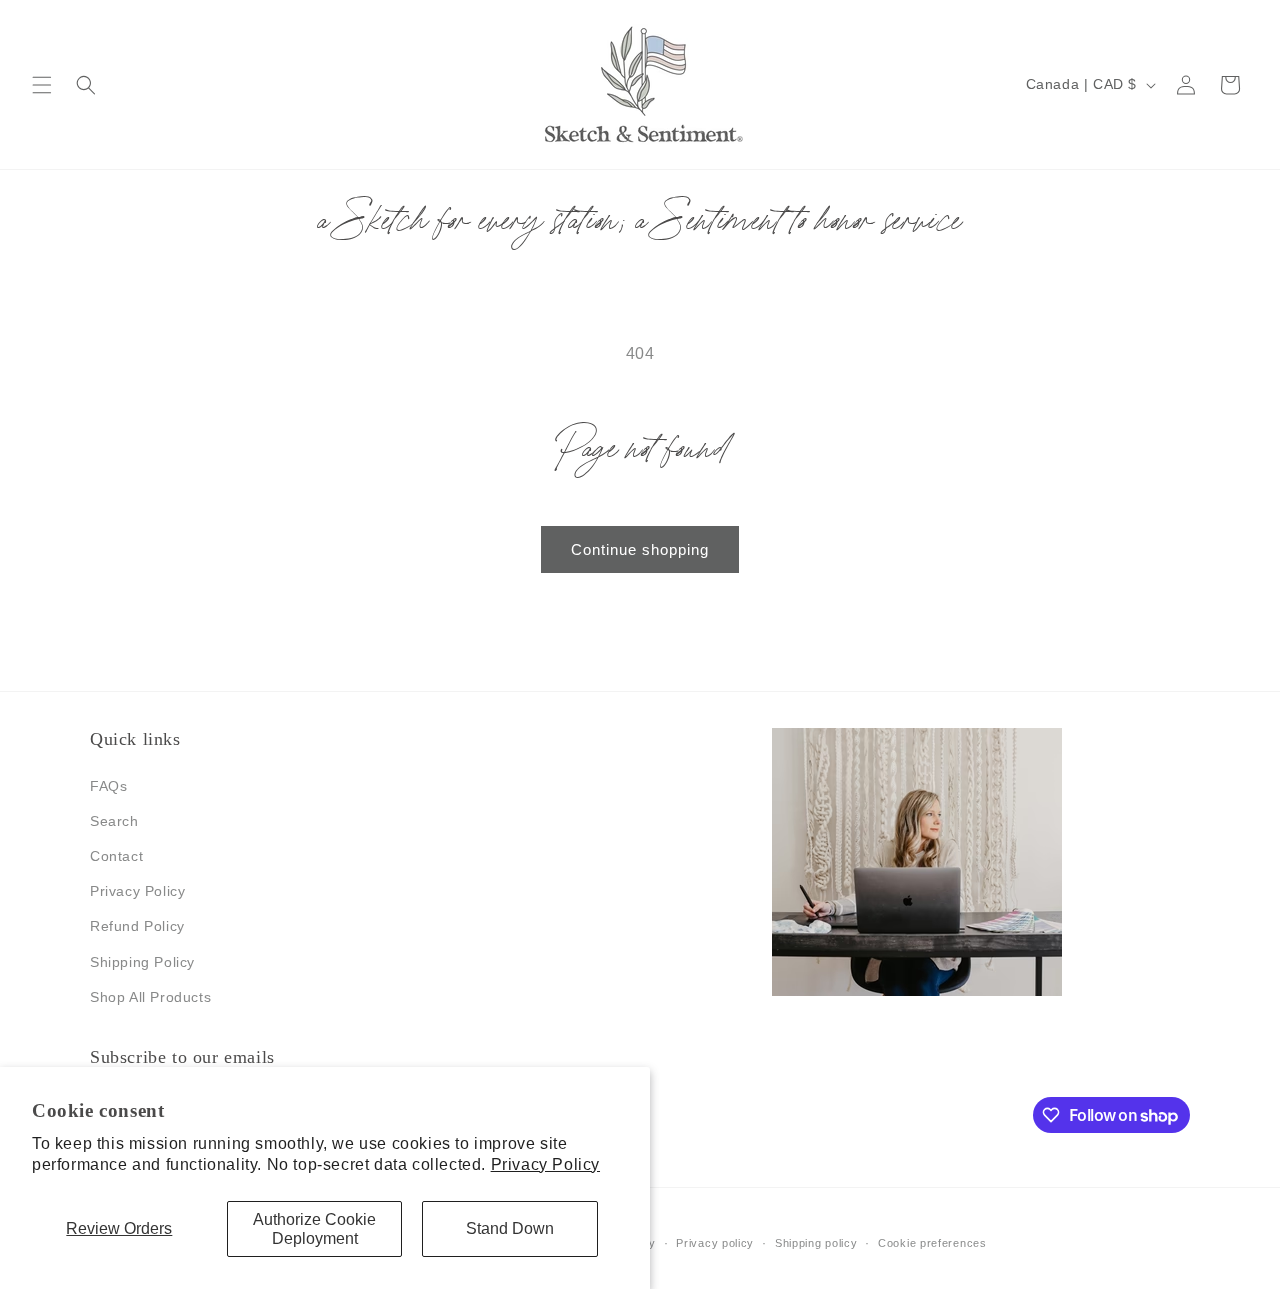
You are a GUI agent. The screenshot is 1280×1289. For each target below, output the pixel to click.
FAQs (108, 786)
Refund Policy (137, 926)
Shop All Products (150, 997)
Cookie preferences (932, 1243)
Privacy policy (715, 1243)
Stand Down (510, 1228)
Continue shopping (640, 549)
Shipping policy (816, 1243)
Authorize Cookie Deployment (314, 1229)
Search (114, 821)
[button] (42, 85)
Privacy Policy (545, 1164)
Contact (116, 856)
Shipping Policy (142, 962)
